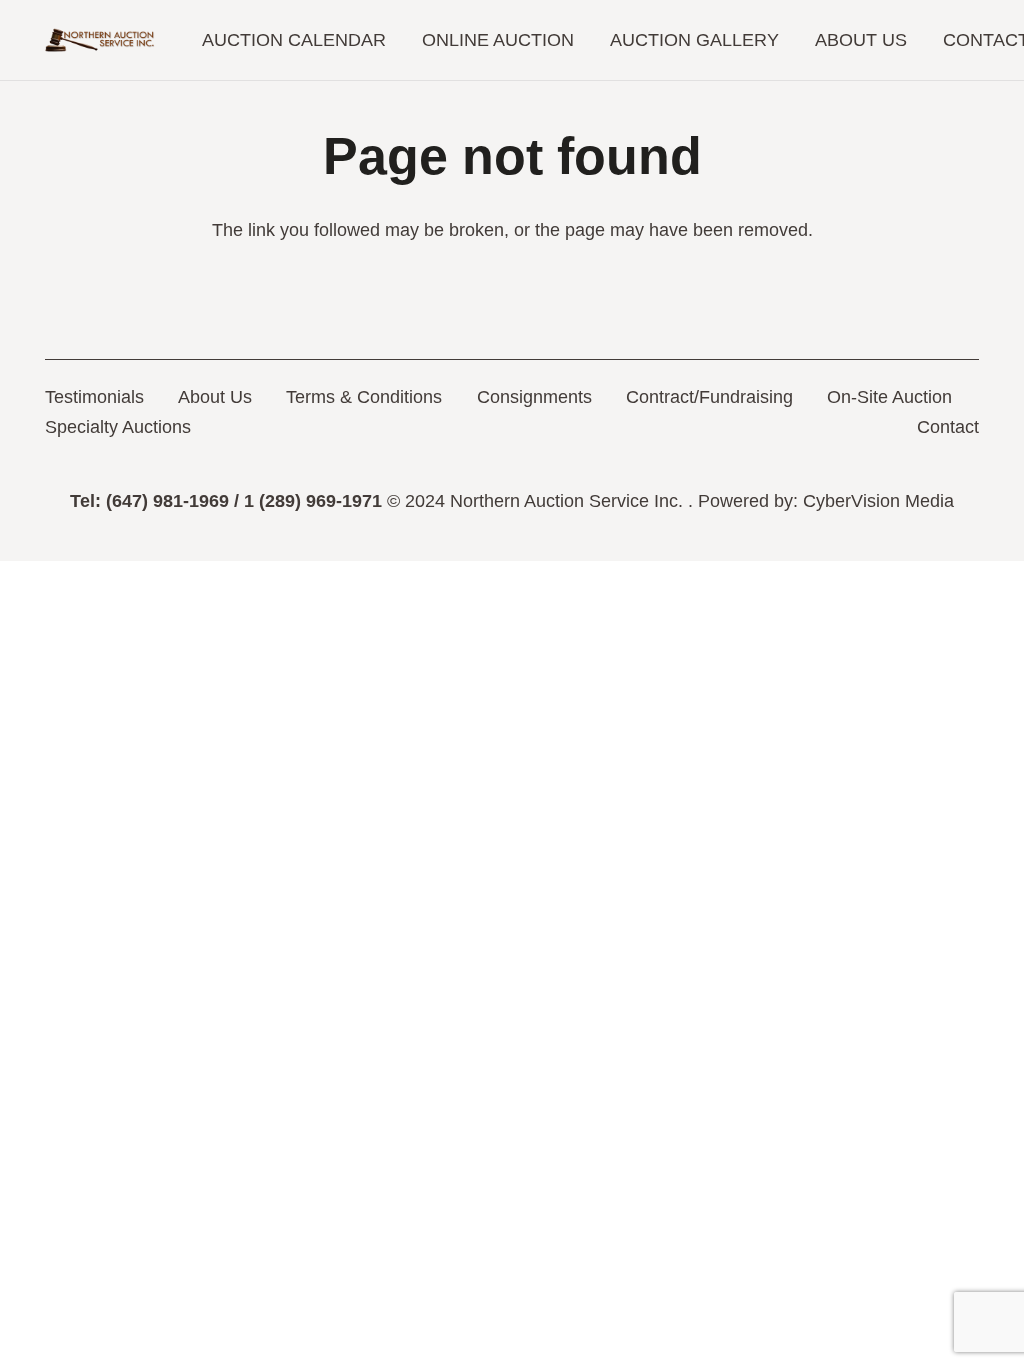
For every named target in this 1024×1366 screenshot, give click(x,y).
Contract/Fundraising (709, 397)
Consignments (534, 397)
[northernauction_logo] (100, 40)
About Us (215, 397)
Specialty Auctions (118, 427)
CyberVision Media (878, 501)
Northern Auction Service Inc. (566, 501)
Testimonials (94, 397)
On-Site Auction (889, 397)
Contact (948, 427)
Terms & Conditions (364, 397)
